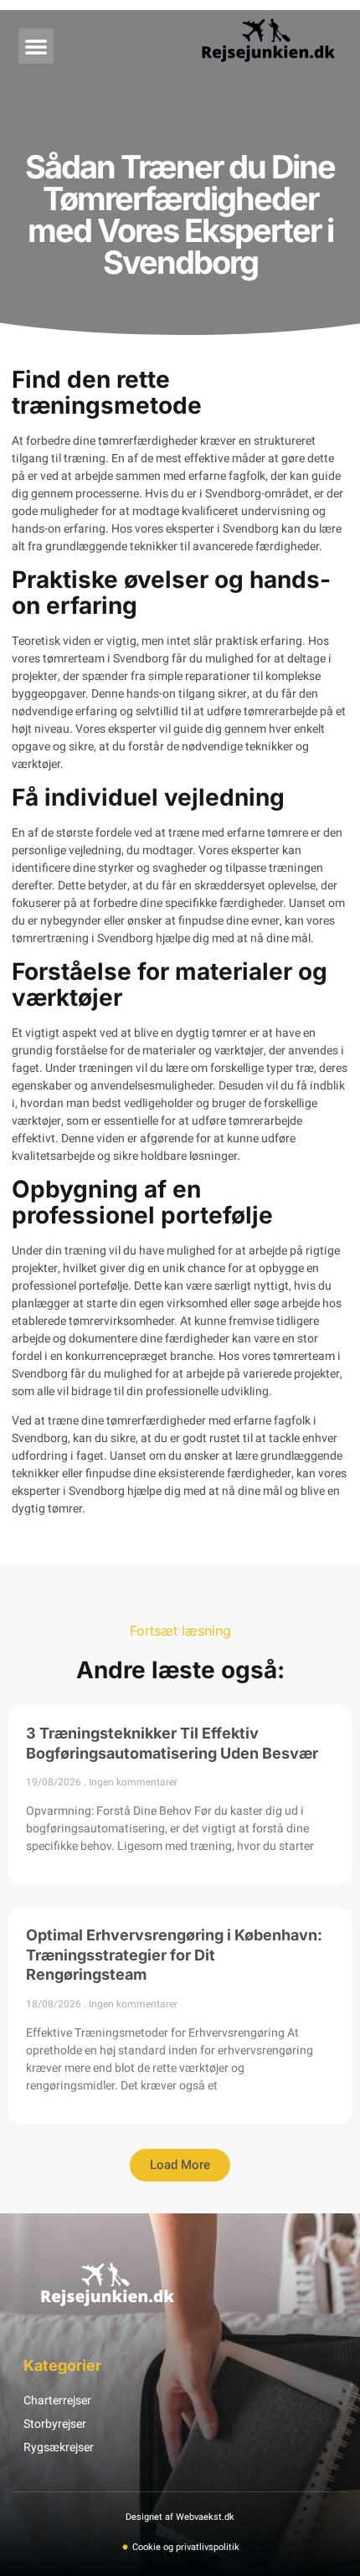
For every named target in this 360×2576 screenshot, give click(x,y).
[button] (36, 46)
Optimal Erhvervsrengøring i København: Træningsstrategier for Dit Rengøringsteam (174, 1955)
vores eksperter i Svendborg (207, 529)
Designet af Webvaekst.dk (180, 2517)
